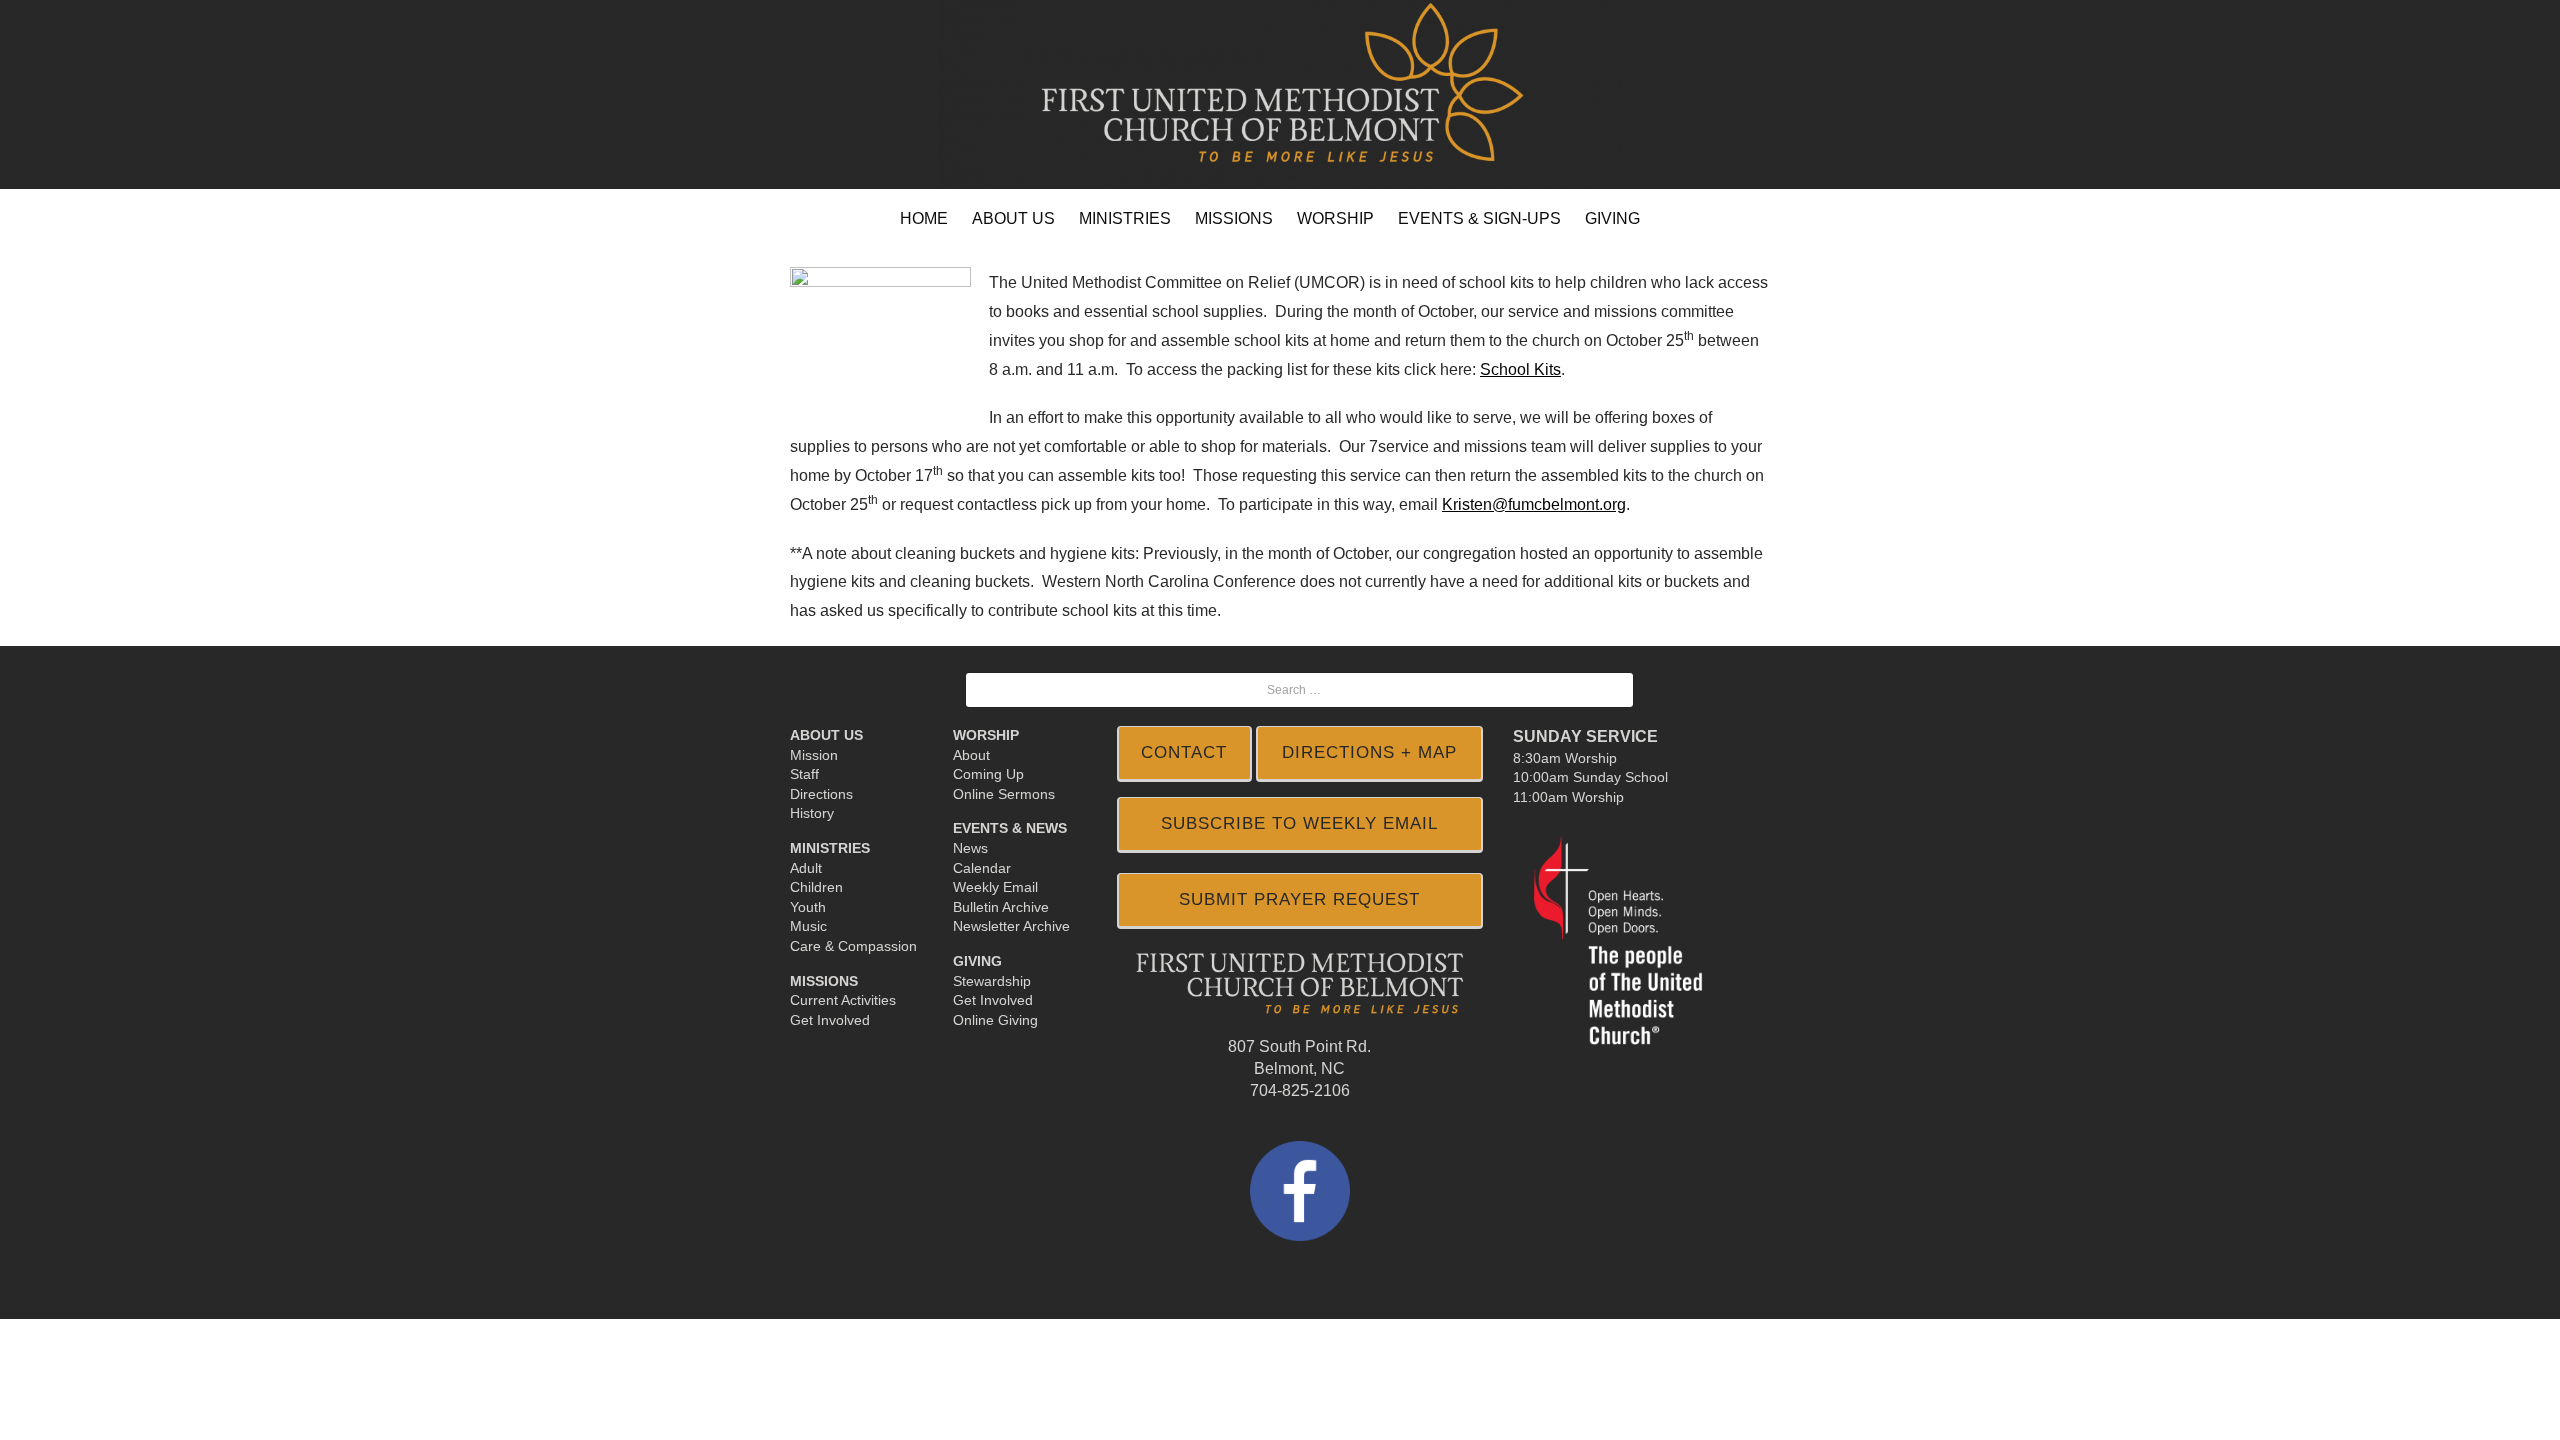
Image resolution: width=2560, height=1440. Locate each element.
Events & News (1010, 828)
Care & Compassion (853, 946)
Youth (808, 907)
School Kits (1520, 369)
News (970, 848)
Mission (814, 755)
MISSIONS (1234, 218)
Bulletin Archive (1001, 907)
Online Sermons (1004, 794)
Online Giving (995, 1020)
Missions (824, 981)
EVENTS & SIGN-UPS (1479, 218)
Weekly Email (995, 887)
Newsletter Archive (1011, 926)
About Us (826, 735)
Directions (821, 794)
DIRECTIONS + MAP (1369, 752)
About (971, 755)
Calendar (982, 868)
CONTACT (1184, 752)
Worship (986, 735)
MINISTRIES (1125, 218)
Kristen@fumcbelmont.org (1534, 504)
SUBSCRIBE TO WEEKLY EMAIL (1299, 823)
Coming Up (988, 774)
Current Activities (843, 1000)
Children (816, 887)
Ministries (830, 848)
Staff (804, 774)
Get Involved (830, 1020)
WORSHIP (1335, 218)
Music (808, 926)
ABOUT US (1013, 218)
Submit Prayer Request (1299, 899)
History (812, 813)
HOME (924, 218)
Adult (806, 868)
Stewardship (992, 981)
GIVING (1612, 218)
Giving (977, 961)
